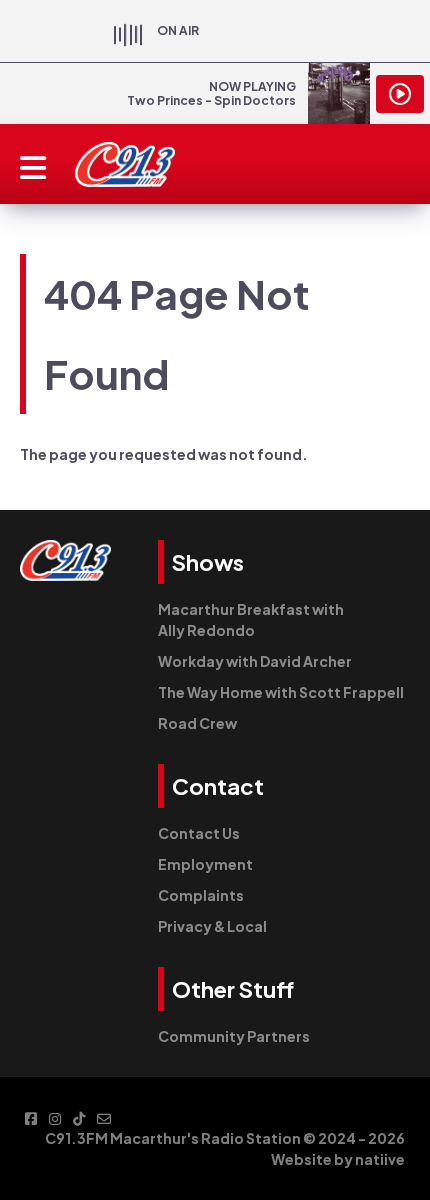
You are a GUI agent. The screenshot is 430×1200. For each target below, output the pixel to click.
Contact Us (199, 833)
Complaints (201, 895)
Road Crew (197, 723)
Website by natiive (338, 1159)
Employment (205, 864)
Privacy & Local (212, 926)
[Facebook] (31, 1117)
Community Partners (234, 1036)
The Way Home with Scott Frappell (281, 692)
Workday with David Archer (255, 661)
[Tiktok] (79, 1117)
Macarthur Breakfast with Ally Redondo (251, 619)
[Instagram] (55, 1117)
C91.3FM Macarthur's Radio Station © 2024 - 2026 (225, 1138)
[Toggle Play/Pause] (400, 94)
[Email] (104, 1117)
